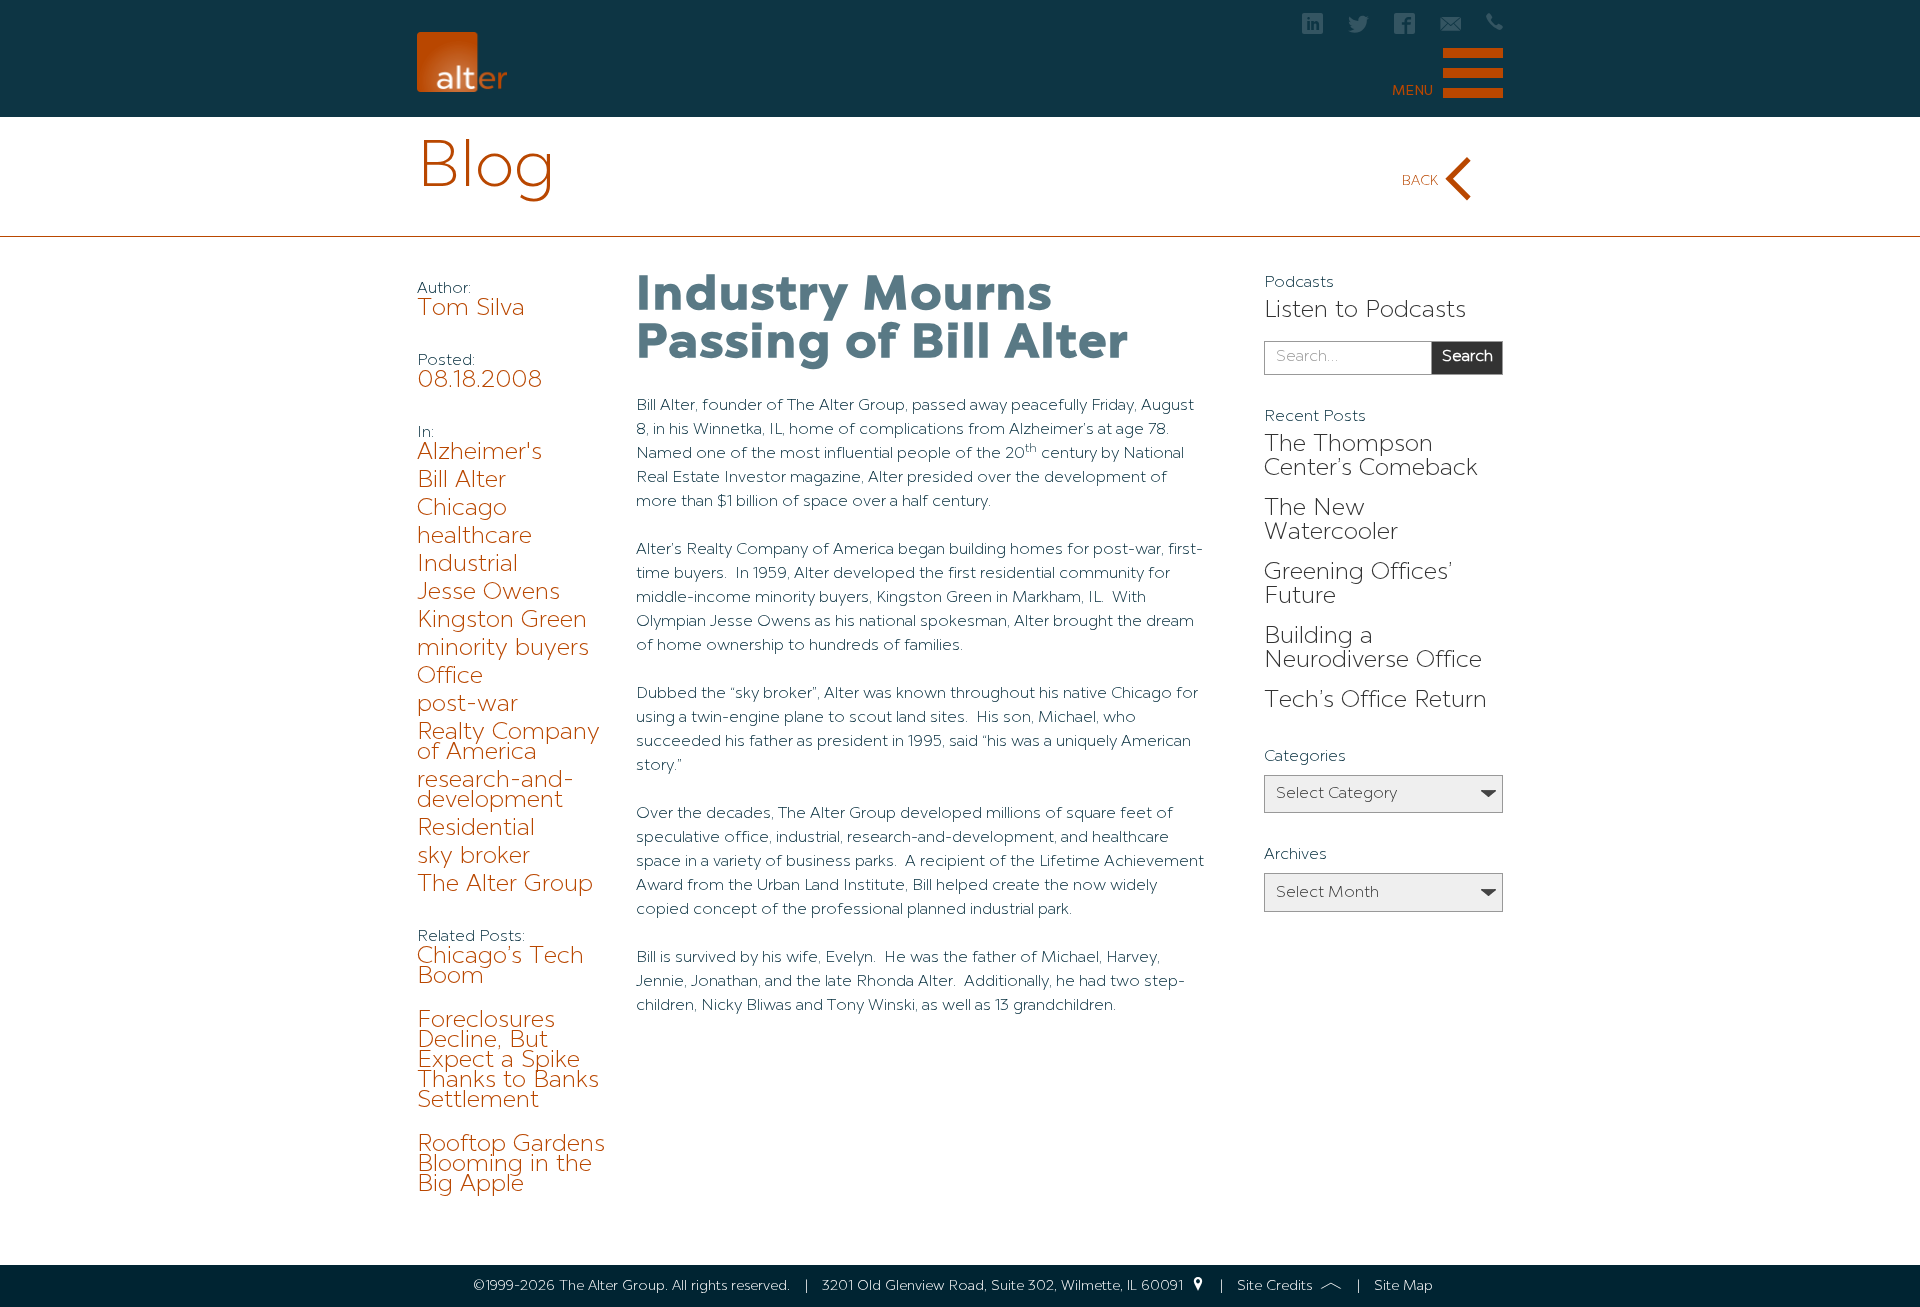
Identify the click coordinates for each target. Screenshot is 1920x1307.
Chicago (462, 509)
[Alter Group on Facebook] (1404, 29)
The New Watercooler (1331, 521)
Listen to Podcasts (1365, 311)
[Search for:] (1347, 358)
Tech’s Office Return (1375, 701)
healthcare (474, 537)
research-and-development (495, 791)
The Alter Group (505, 885)
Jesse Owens (488, 593)
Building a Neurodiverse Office (1373, 649)
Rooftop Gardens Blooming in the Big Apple (511, 1165)
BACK (1420, 181)
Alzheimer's (479, 453)
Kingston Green (502, 621)
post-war (467, 705)
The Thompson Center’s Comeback (1371, 457)
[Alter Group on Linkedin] (1312, 29)
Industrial (467, 565)
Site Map (1403, 1286)
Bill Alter (461, 481)
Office (450, 677)
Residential (476, 829)
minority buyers (503, 649)
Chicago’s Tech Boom (500, 967)
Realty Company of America (508, 743)
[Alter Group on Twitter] (1358, 29)
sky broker (473, 857)
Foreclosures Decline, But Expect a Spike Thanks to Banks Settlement (508, 1061)
